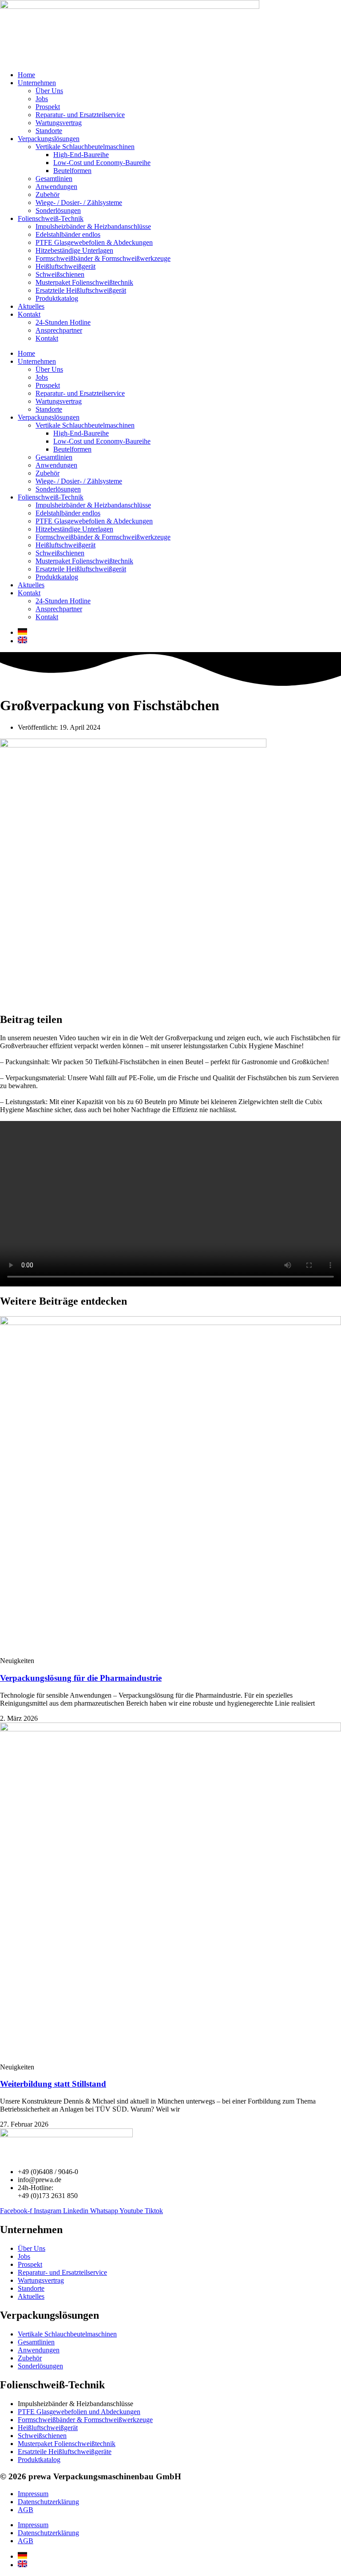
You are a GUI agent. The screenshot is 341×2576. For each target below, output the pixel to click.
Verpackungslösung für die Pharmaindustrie (81, 1678)
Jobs (42, 99)
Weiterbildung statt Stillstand (53, 2084)
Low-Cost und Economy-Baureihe (102, 163)
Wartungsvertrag (59, 123)
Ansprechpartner (59, 330)
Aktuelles (31, 306)
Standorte (49, 131)
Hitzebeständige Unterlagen (74, 250)
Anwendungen (56, 187)
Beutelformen (72, 171)
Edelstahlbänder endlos (68, 234)
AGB (26, 2510)
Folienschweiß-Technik (51, 218)
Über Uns (49, 91)
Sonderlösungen (58, 210)
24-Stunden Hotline (63, 322)
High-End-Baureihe (81, 155)
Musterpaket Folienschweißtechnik (84, 282)
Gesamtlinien (54, 179)
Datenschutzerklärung (48, 2502)
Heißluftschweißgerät (65, 266)
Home (26, 75)
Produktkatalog (57, 298)
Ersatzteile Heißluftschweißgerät (81, 290)
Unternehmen (37, 83)
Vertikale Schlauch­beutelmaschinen (85, 147)
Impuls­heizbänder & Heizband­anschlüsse (93, 226)
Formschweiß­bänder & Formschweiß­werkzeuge (103, 258)
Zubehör (48, 195)
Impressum (33, 2494)
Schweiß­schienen (60, 274)
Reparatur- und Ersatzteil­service (80, 115)
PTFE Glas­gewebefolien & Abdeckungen (94, 242)
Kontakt (29, 314)
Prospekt (48, 107)
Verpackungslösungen (49, 139)
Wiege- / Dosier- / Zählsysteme (79, 203)
